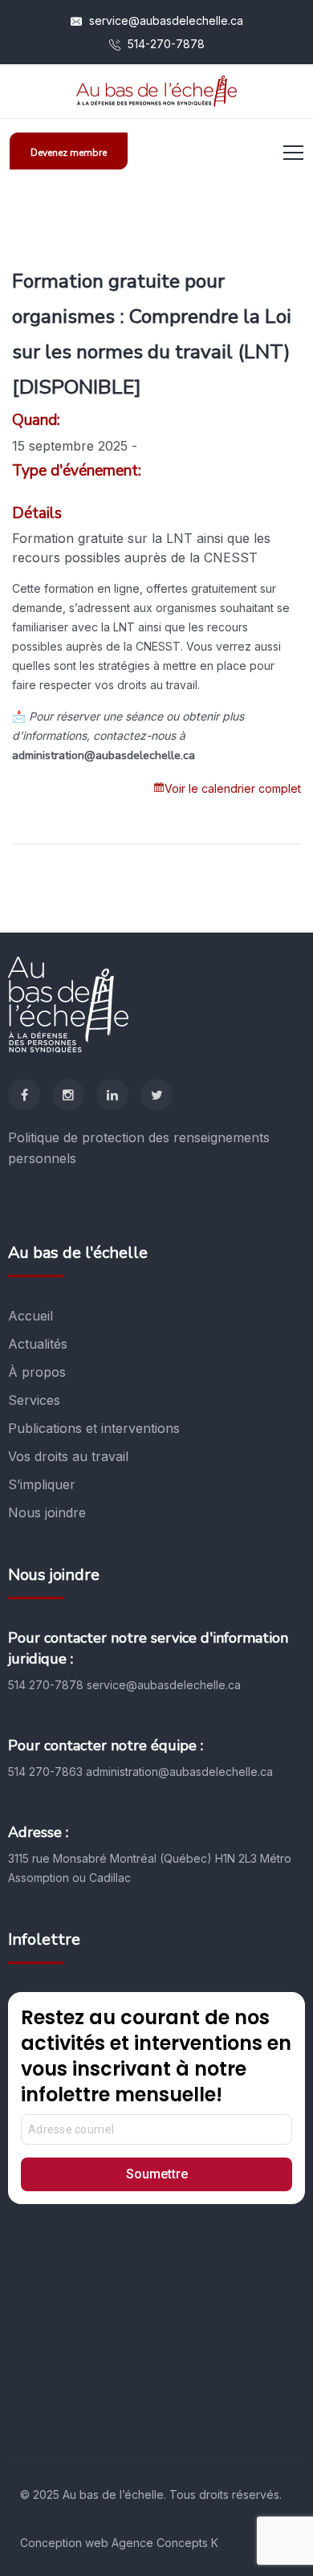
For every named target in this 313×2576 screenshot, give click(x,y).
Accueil (30, 1316)
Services (34, 1400)
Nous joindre (47, 1513)
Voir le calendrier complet (233, 788)
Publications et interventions (94, 1428)
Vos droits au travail (68, 1456)
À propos (37, 1372)
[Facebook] (24, 1095)
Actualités (38, 1344)
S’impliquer (42, 1484)
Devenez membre (69, 153)
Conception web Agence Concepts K (119, 2543)
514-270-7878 (165, 44)
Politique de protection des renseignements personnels (139, 1148)
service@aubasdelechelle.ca (165, 20)
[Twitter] (156, 1095)
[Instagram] (68, 1095)
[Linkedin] (112, 1095)
